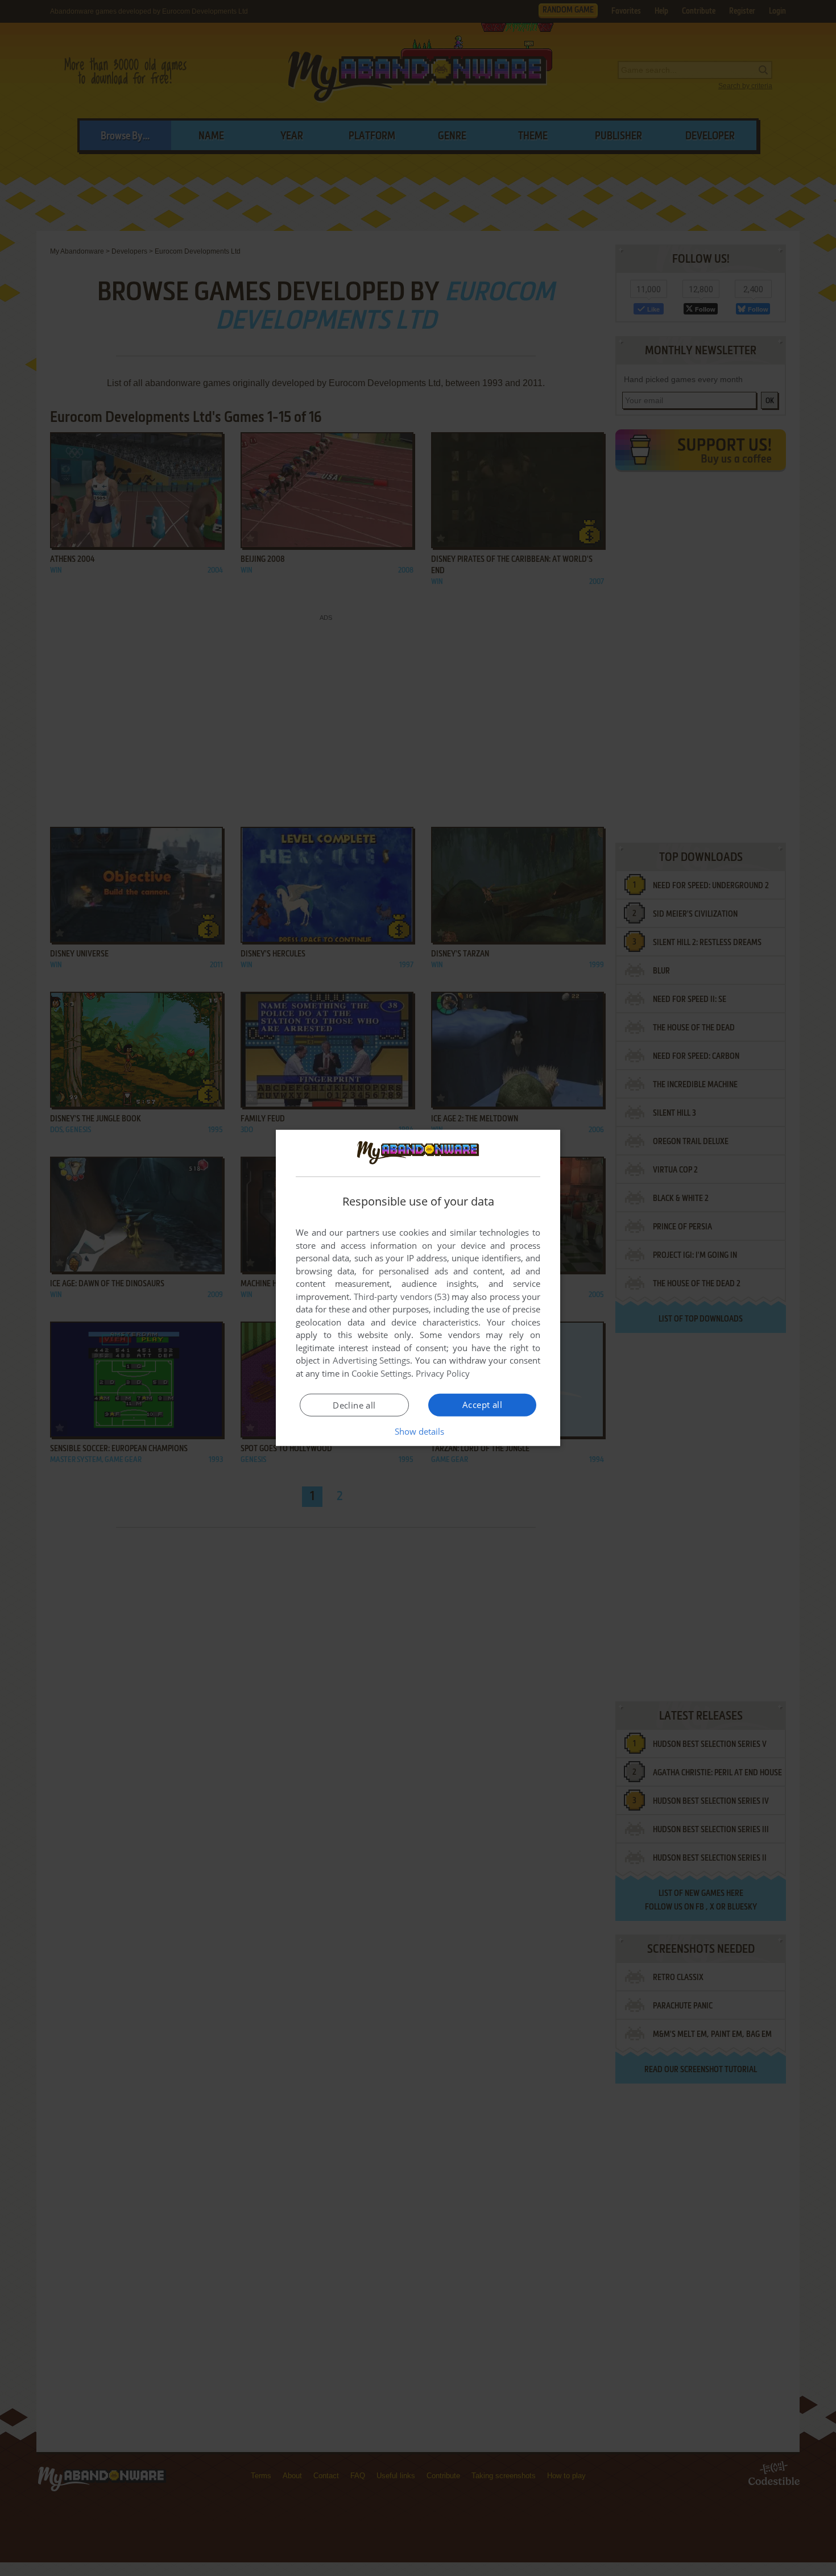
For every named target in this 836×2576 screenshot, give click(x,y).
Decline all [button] (354, 1405)
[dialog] (418, 1288)
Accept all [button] (482, 1405)
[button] (418, 1431)
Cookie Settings (381, 1373)
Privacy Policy (443, 1373)
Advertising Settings (372, 1360)
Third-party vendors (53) (402, 1297)
